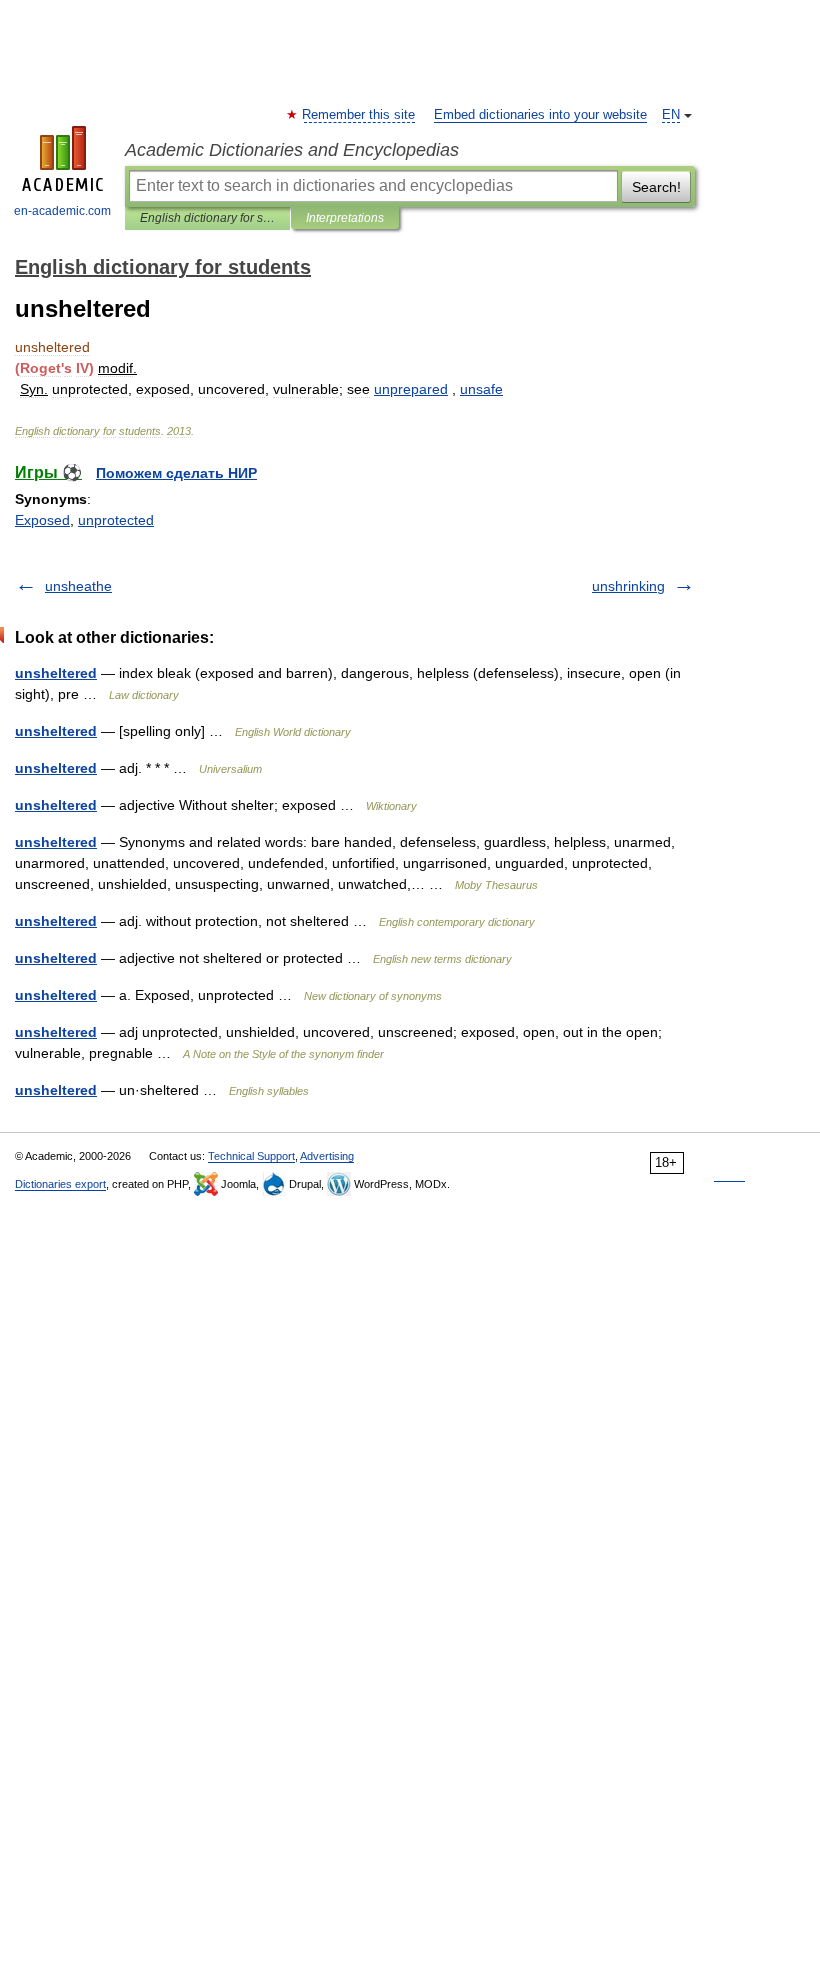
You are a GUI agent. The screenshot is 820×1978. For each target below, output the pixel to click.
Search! (656, 187)
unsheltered (56, 673)
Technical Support (251, 1156)
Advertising (327, 1156)
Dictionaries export (60, 1184)
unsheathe (78, 586)
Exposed (42, 520)
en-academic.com (62, 211)
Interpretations (345, 218)
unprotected (116, 520)
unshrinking (628, 586)
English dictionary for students (207, 218)
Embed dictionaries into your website (540, 115)
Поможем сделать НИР (176, 473)
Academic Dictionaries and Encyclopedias (292, 150)
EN (671, 115)
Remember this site (359, 115)
